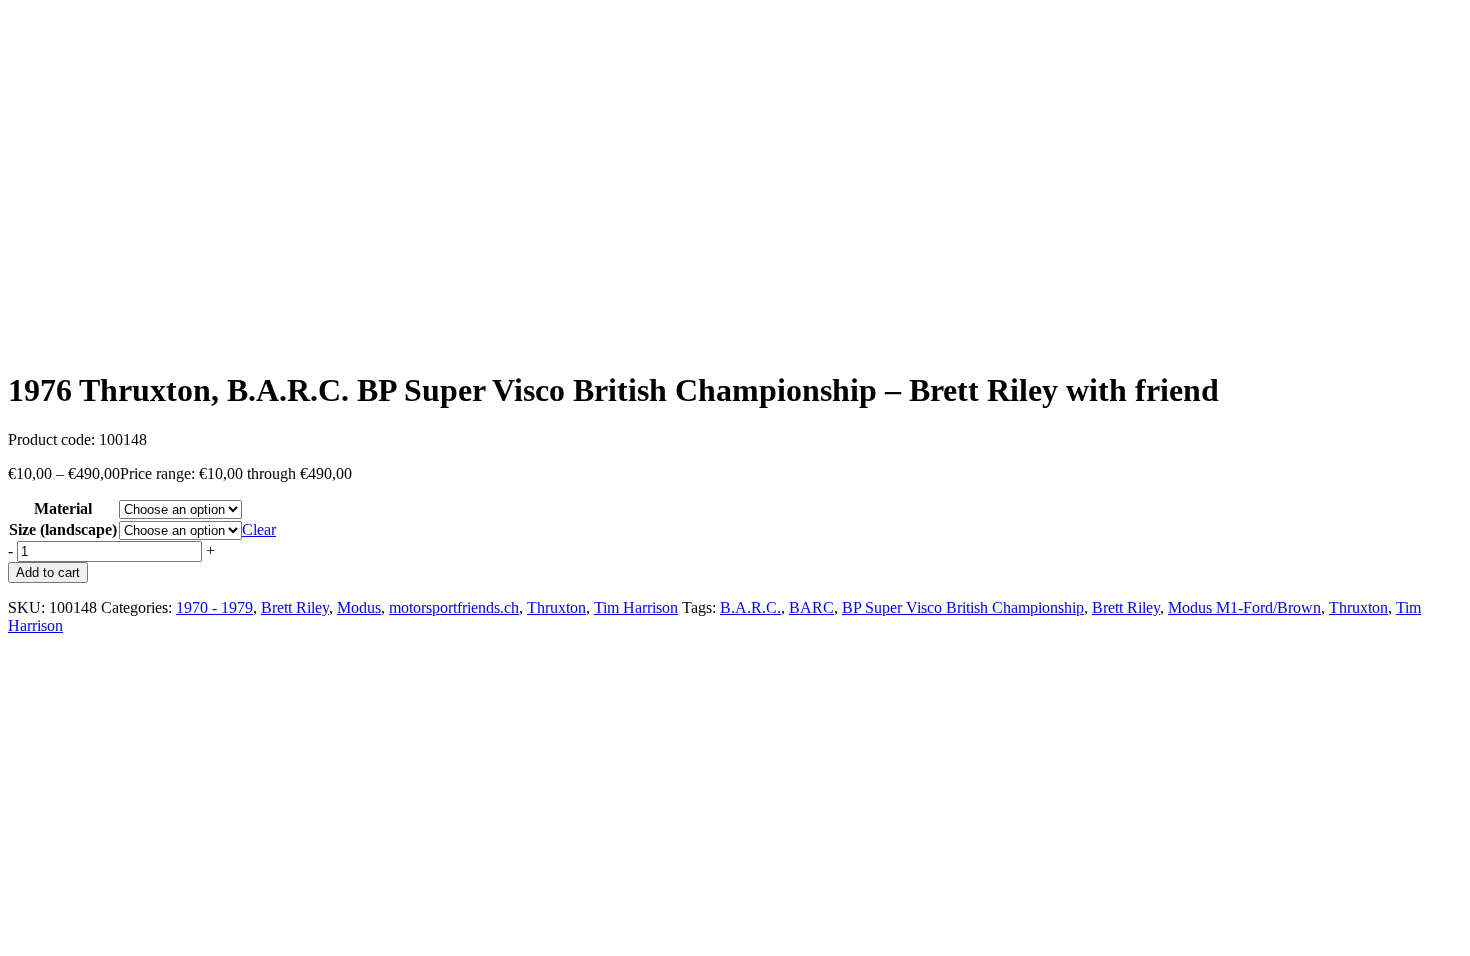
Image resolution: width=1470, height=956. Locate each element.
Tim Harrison (636, 607)
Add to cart (48, 572)
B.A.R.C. (750, 607)
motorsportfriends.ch (454, 607)
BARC (811, 607)
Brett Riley (295, 607)
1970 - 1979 (214, 607)
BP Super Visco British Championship (963, 607)
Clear (259, 529)
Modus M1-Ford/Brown (1244, 607)
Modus (359, 607)
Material (63, 508)
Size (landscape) (63, 529)
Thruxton (556, 607)
